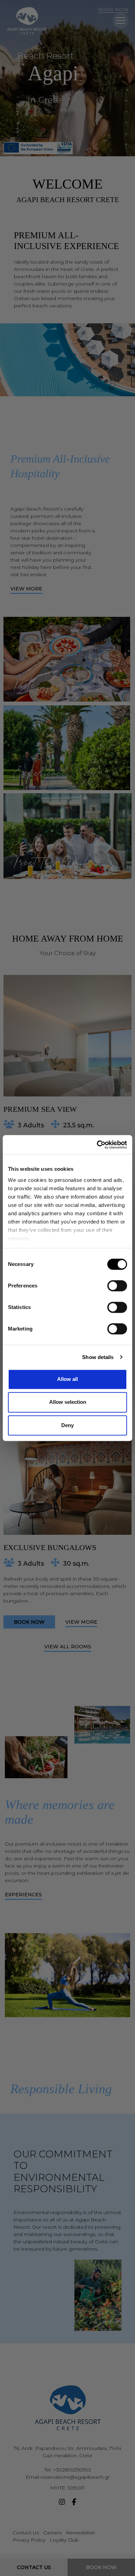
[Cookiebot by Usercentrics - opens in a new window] (97, 1145)
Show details (98, 1357)
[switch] (117, 1286)
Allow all (67, 1379)
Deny (67, 1425)
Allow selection (68, 1402)
